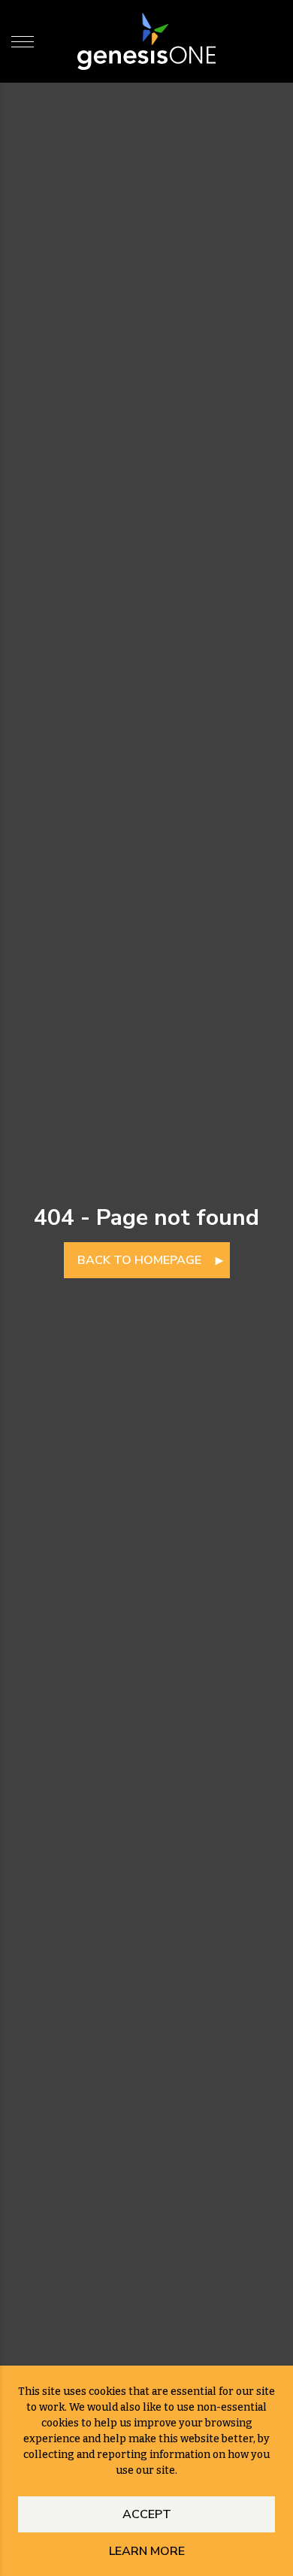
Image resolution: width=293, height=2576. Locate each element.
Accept (147, 2514)
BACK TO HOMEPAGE (139, 1260)
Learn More (147, 2551)
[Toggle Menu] (23, 41)
